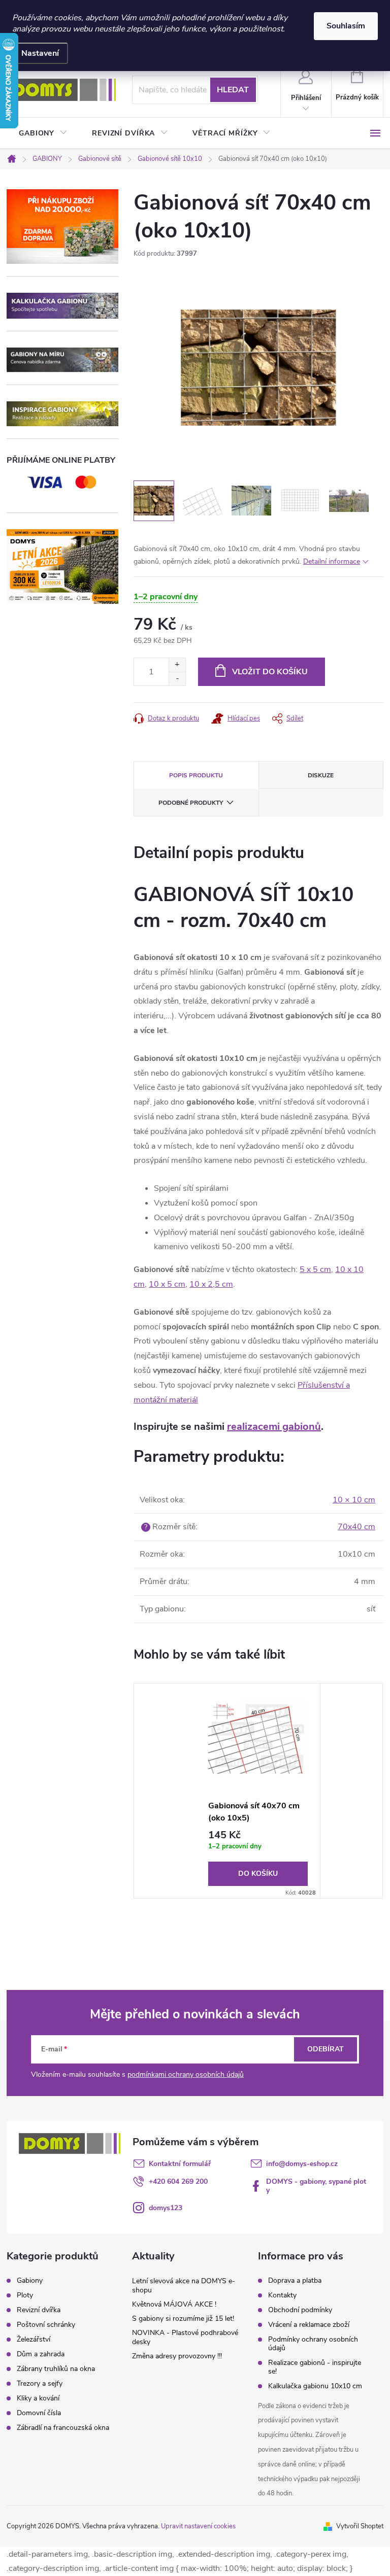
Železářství (34, 2340)
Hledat (233, 90)
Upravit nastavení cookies (198, 2526)
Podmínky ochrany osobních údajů (313, 2344)
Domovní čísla (39, 2413)
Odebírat (326, 2049)
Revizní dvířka (39, 2310)
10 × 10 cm (354, 1500)
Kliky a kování (38, 2398)
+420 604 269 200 (178, 2182)
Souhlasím (346, 26)
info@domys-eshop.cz (302, 2164)
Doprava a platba (295, 2280)
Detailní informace (332, 561)
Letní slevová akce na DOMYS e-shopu (184, 2286)
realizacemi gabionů (274, 1427)
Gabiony (30, 2281)
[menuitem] (43, 133)
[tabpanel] (258, 1791)
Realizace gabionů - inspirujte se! (315, 2367)
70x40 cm (356, 1527)
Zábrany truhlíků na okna (56, 2369)
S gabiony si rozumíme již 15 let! (183, 2319)
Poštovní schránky (46, 2325)
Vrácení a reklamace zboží (309, 2325)
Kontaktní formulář (180, 2164)
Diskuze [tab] (321, 775)
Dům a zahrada (41, 2354)
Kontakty (282, 2295)
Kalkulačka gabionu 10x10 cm (315, 2386)
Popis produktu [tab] (196, 775)
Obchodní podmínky (300, 2310)
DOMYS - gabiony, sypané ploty (316, 2186)
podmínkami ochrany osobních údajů (186, 2074)
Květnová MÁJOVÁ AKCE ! (174, 2304)
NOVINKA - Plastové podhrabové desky (185, 2337)
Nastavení (40, 53)
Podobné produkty (191, 803)
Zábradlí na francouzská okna (63, 2428)
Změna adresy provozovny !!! (177, 2356)
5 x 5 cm (315, 1269)
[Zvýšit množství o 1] (177, 665)
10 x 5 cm (167, 1284)
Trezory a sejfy (40, 2384)
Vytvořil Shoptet (360, 2526)
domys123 (166, 2208)
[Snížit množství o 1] (177, 679)
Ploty (25, 2295)
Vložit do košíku (270, 672)
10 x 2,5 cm (211, 1284)
